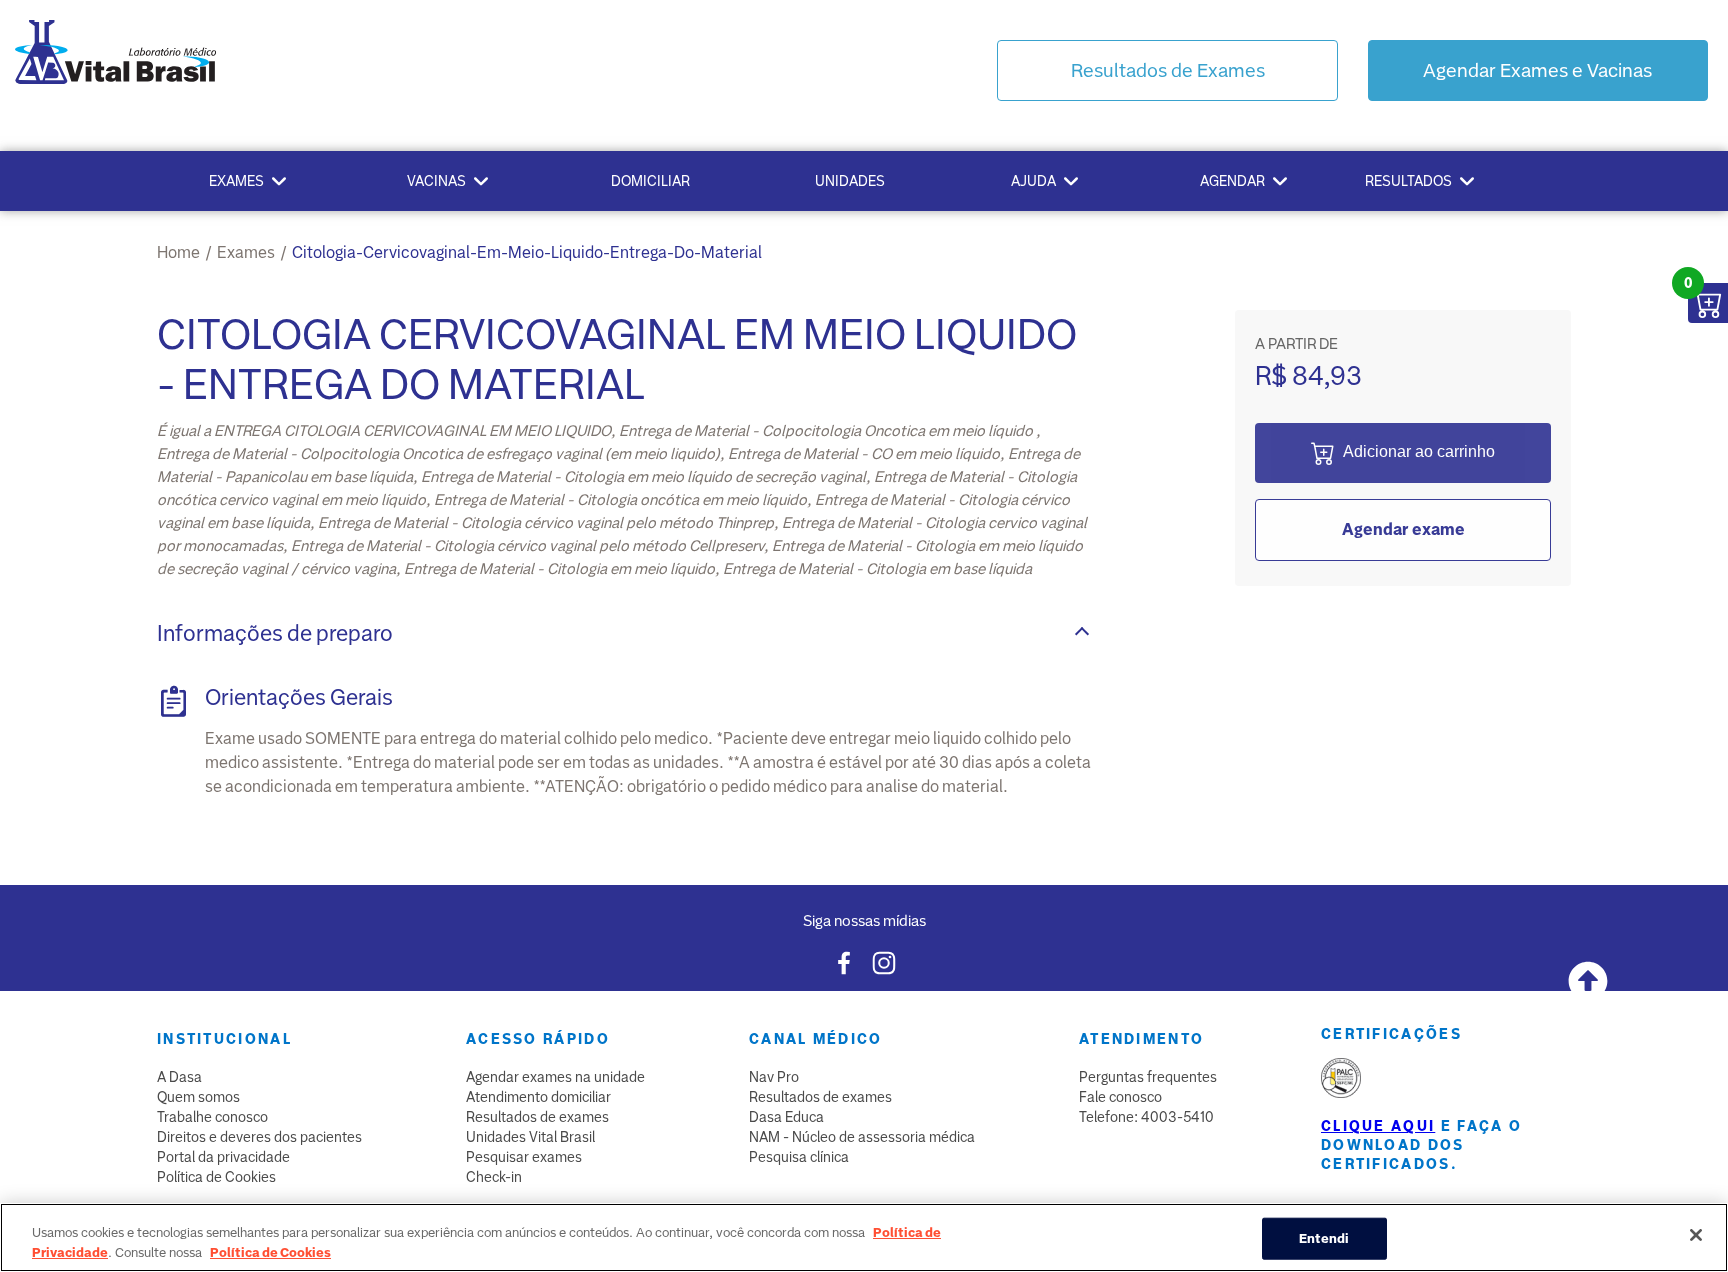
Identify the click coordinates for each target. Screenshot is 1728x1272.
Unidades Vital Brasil (530, 1137)
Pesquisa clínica (799, 1157)
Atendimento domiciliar (538, 1097)
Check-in (494, 1177)
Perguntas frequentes (1148, 1077)
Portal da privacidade (223, 1157)
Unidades (850, 181)
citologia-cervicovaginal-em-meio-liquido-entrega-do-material (527, 252)
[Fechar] (1696, 1235)
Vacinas (436, 181)
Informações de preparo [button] (275, 633)
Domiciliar (650, 181)
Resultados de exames (537, 1117)
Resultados (1408, 181)
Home (178, 252)
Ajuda (1033, 181)
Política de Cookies (216, 1177)
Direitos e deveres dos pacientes (259, 1137)
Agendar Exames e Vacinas (1537, 70)
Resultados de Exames (1168, 70)
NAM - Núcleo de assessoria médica (862, 1137)
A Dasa (179, 1077)
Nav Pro (774, 1077)
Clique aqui (1378, 1126)
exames (246, 252)
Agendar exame (1403, 529)
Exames (236, 181)
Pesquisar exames (524, 1157)
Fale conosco (1120, 1097)
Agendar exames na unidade (555, 1077)
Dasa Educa (786, 1117)
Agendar (1232, 181)
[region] (864, 1237)
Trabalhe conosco (212, 1117)
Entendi (1324, 1238)
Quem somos (198, 1097)
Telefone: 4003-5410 (1146, 1117)
